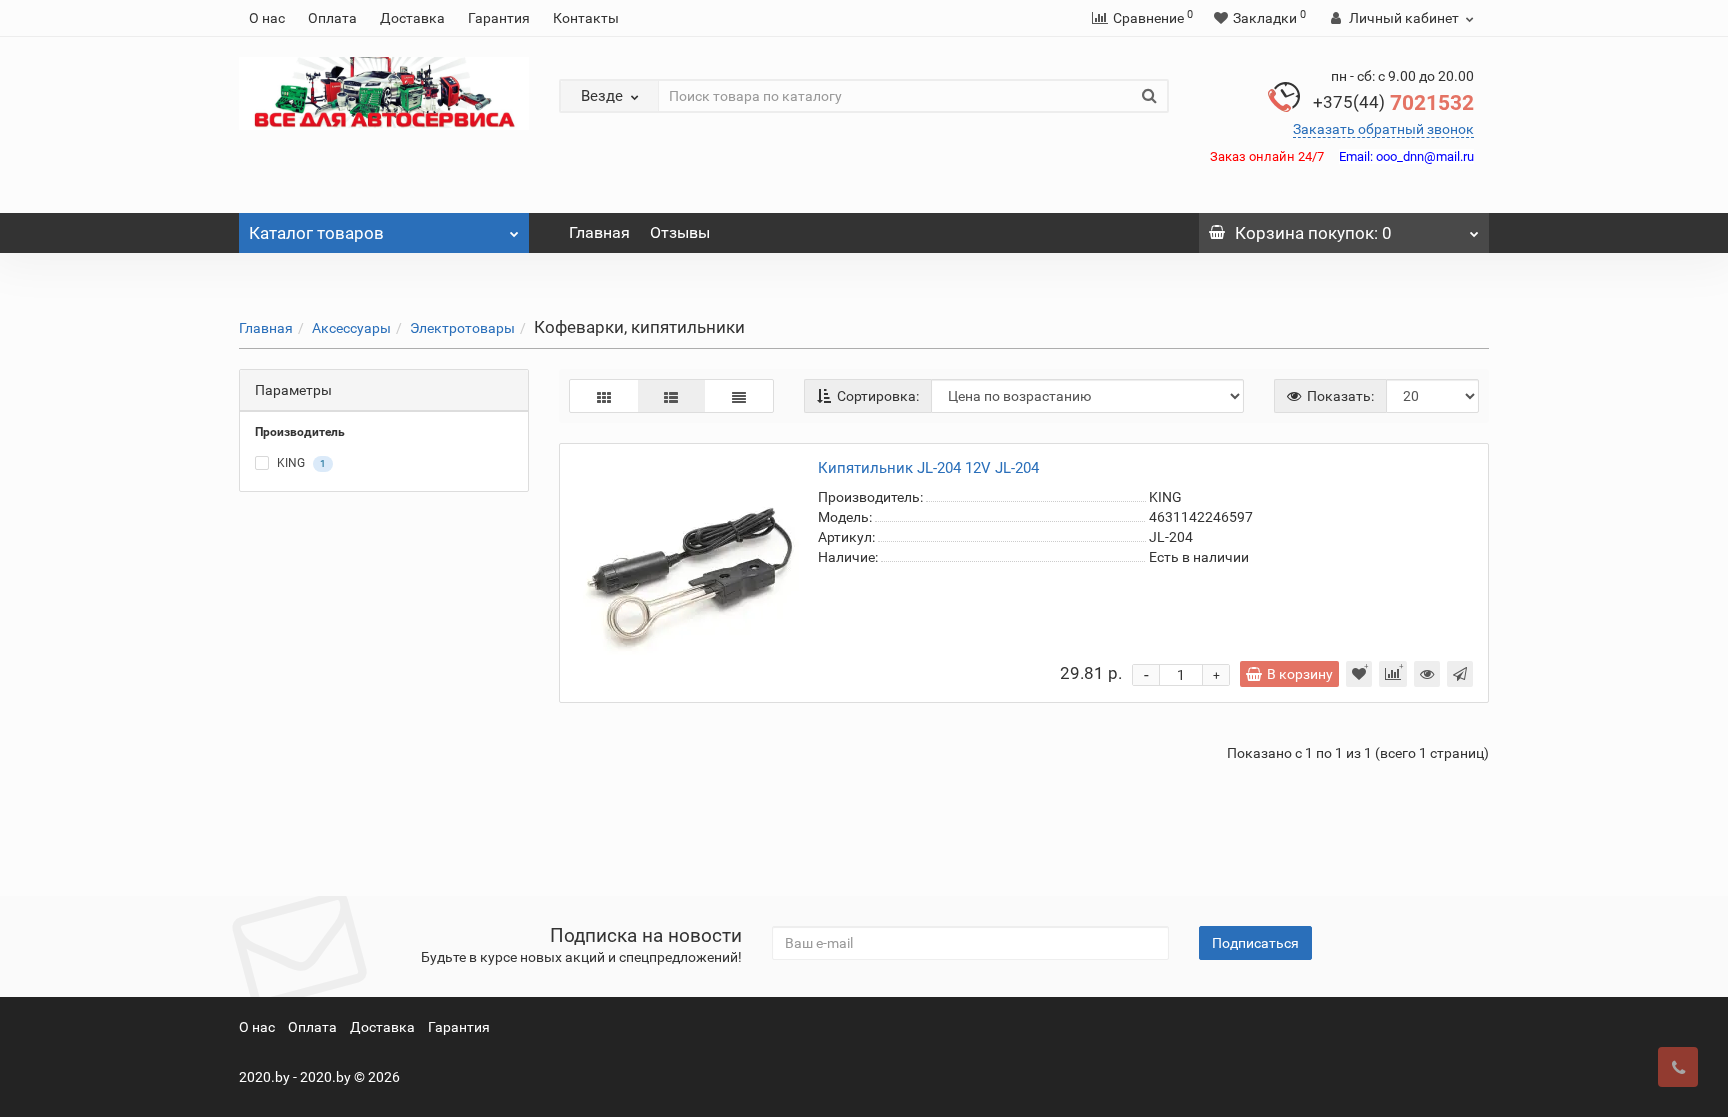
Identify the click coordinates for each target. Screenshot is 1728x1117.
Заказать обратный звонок (1383, 129)
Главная (599, 232)
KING (300, 464)
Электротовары (462, 328)
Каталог (316, 233)
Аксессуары (351, 328)
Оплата (332, 18)
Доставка (412, 18)
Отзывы (680, 232)
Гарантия (499, 18)
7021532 (1393, 103)
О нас (267, 18)
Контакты (586, 18)
